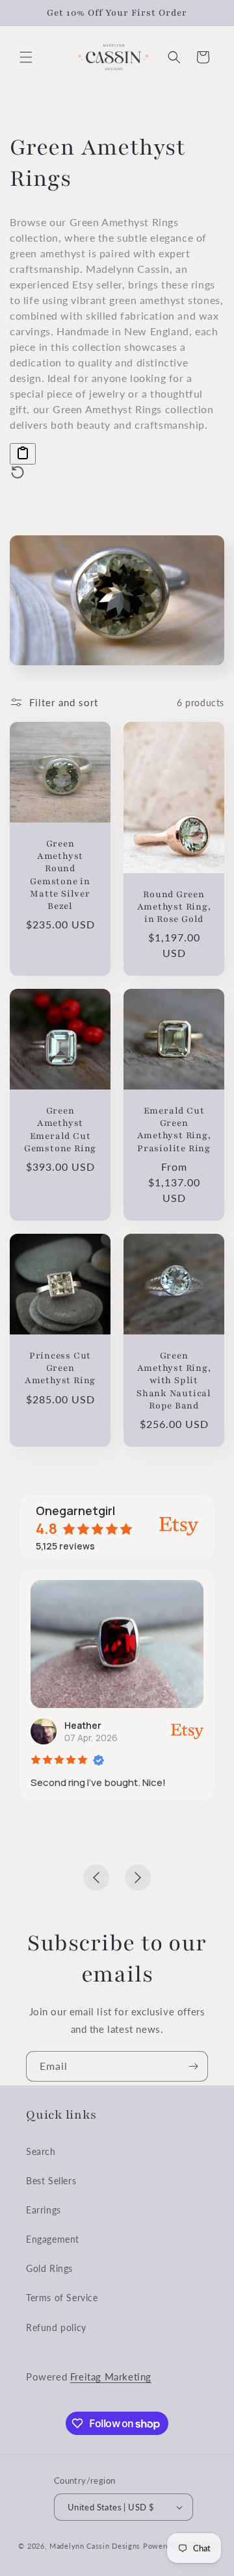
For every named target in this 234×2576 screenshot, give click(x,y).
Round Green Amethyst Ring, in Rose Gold (174, 907)
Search (41, 2151)
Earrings (44, 2210)
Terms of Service (62, 2298)
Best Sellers (51, 2181)
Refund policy (56, 2327)
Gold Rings (49, 2268)
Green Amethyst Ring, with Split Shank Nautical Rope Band (174, 1381)
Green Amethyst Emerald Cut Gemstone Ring (60, 1130)
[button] (26, 57)
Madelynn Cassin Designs (95, 2546)
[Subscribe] (193, 2066)
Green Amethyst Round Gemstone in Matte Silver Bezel (60, 875)
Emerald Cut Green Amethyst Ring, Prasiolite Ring (174, 1129)
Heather (83, 1725)
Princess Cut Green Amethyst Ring (60, 1368)
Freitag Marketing (111, 2377)
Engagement (53, 2239)
